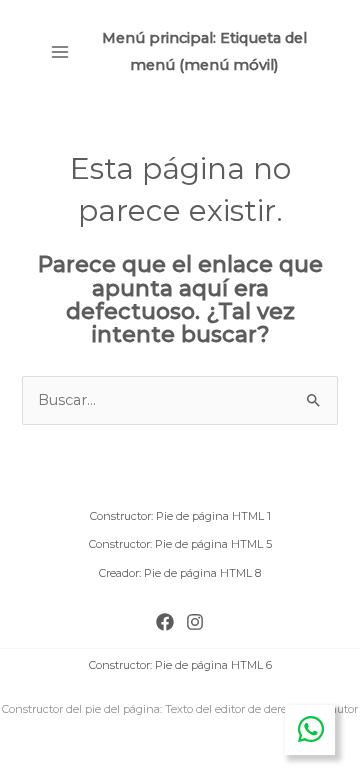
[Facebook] (165, 622)
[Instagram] (195, 622)
